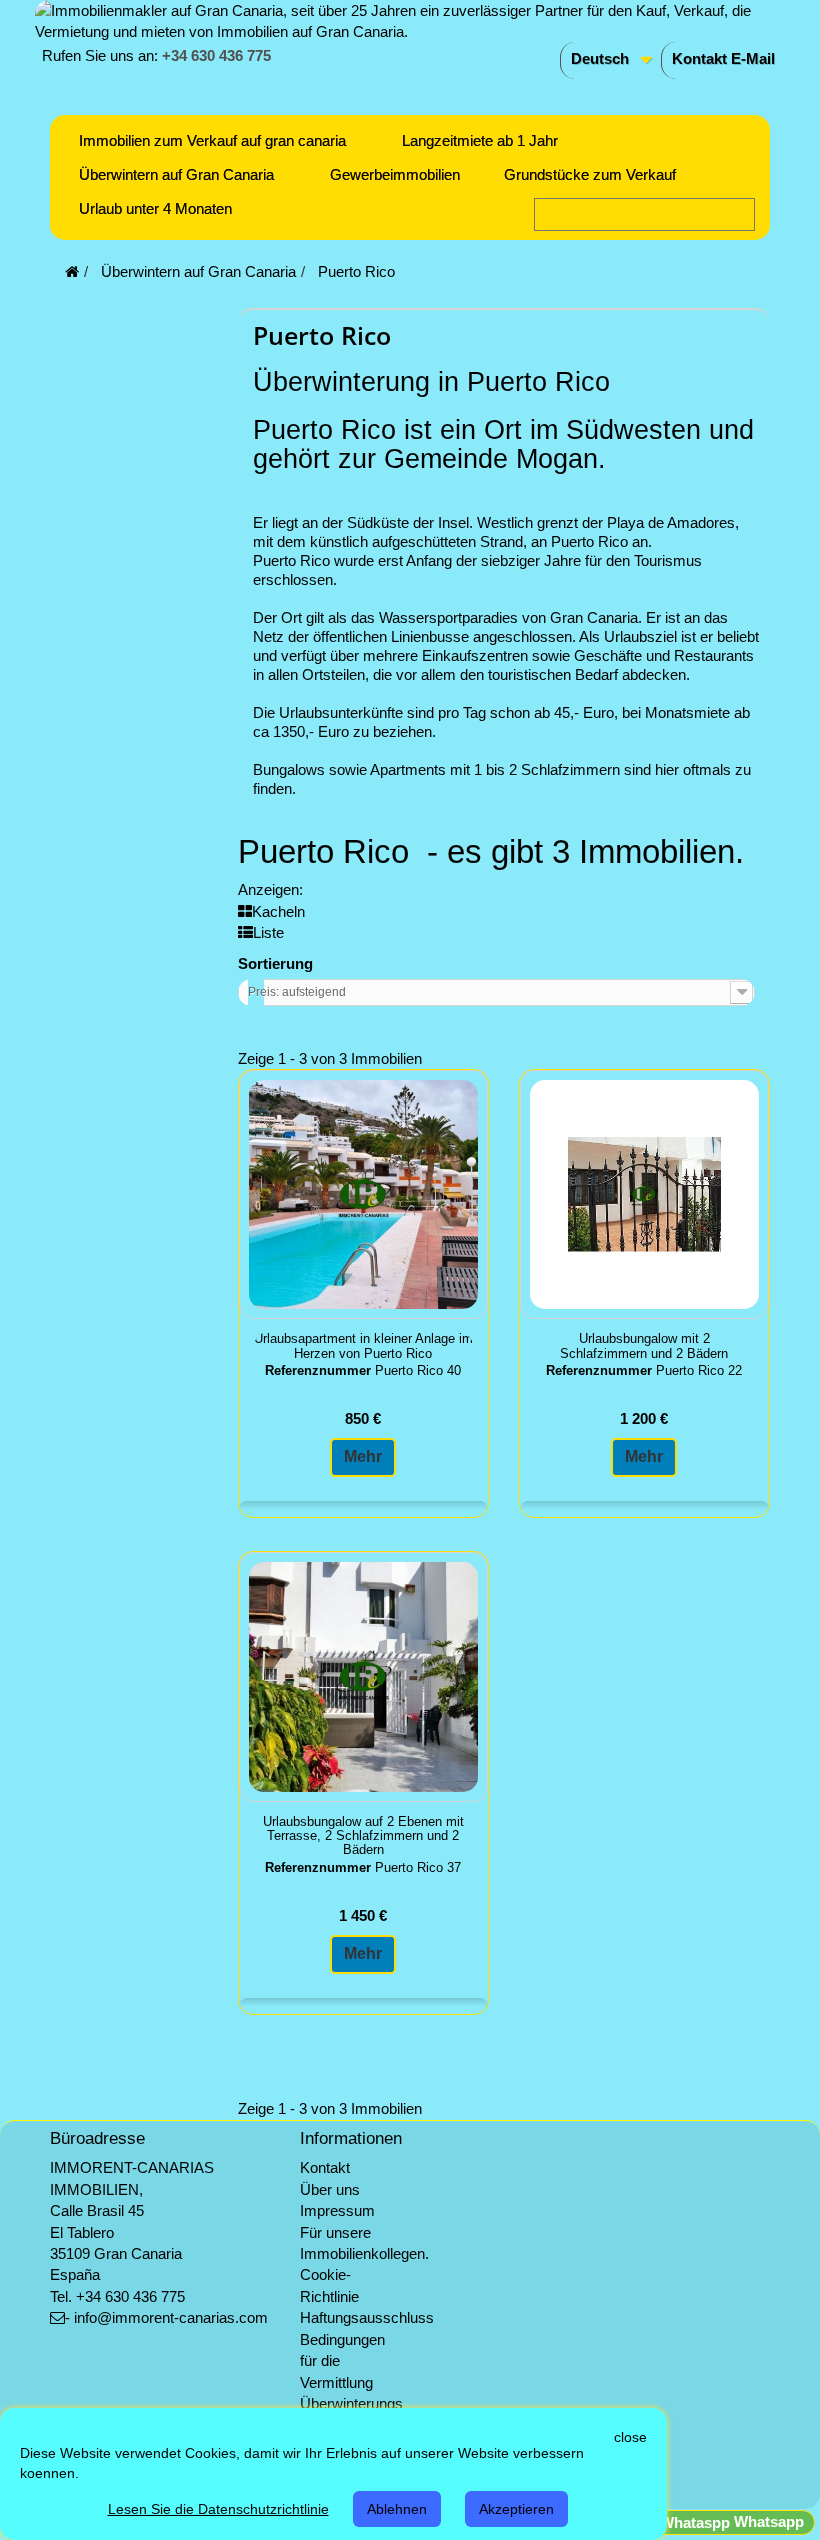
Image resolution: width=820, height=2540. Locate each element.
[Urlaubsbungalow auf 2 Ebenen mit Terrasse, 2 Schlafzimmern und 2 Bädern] (363, 1676)
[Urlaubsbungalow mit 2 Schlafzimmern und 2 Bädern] (644, 1194)
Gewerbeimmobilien (395, 174)
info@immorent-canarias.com (171, 2317)
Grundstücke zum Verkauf (590, 174)
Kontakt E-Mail (723, 58)
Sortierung (275, 963)
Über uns (330, 2189)
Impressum (337, 2210)
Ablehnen (397, 2509)
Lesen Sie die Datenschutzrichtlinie (218, 2509)
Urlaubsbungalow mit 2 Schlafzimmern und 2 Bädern (644, 1346)
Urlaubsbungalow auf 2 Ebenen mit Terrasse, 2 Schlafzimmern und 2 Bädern (363, 1836)
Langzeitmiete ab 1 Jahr (480, 140)
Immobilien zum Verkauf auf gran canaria (212, 140)
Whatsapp (767, 2521)
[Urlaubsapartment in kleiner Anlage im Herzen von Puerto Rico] (363, 1194)
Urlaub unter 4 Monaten (155, 208)
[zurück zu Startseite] (72, 271)
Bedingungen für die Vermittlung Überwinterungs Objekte (351, 2382)
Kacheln (278, 911)
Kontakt (325, 2167)
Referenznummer (318, 1371)
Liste (268, 932)
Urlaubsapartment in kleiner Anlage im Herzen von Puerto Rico (363, 1346)
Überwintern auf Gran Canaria (176, 174)
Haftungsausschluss (367, 2317)
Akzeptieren (516, 2509)
